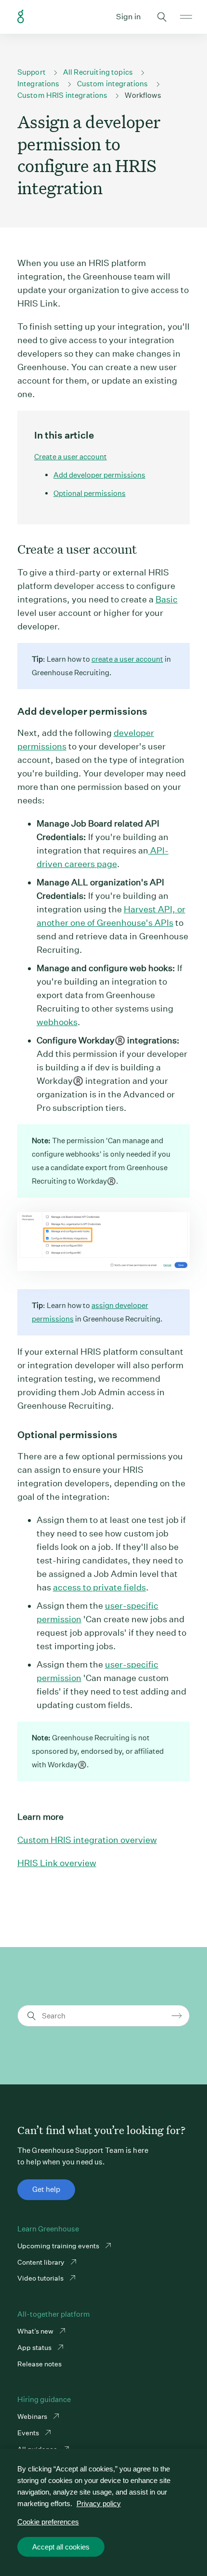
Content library (42, 2262)
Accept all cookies (61, 2547)
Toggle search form (162, 17)
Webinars (33, 2416)
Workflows (143, 95)
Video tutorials (41, 2278)
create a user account (127, 659)
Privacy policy (99, 2503)
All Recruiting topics (98, 72)
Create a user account (71, 457)
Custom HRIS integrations (63, 95)
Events (29, 2433)
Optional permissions (90, 493)
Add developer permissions (99, 475)
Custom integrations (113, 84)
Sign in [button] (129, 17)
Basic (167, 599)
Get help (46, 2189)
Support (32, 72)
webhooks (57, 1022)
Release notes (39, 2364)
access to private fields (99, 1587)
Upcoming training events (59, 2246)
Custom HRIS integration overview (87, 1840)
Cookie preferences (48, 2522)
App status (35, 2348)
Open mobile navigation (186, 17)
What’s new (36, 2331)
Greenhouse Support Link (21, 17)
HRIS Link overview (57, 1863)
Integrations (39, 84)
